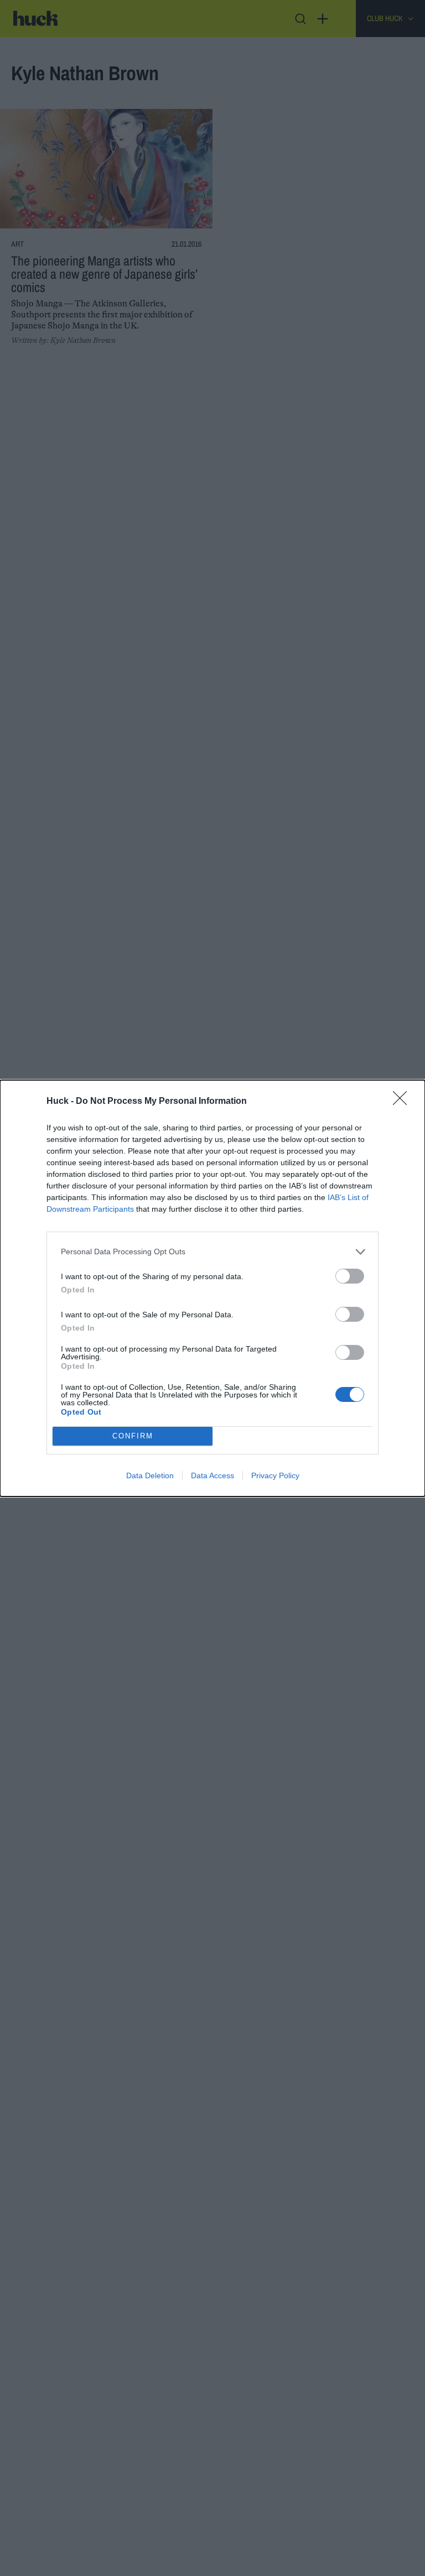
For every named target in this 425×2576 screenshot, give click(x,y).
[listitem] (212, 1252)
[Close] (403, 1102)
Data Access (212, 1475)
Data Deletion (150, 1475)
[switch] (350, 1276)
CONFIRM (133, 1436)
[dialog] (212, 1288)
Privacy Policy (275, 1475)
